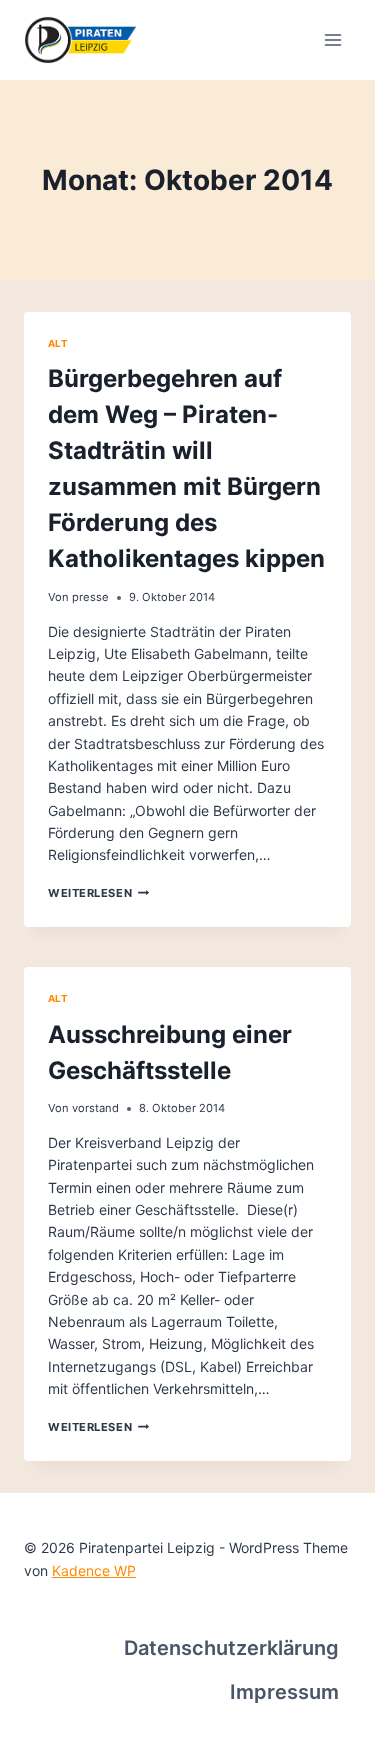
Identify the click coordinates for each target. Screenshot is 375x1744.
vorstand (95, 1108)
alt (58, 343)
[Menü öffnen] (332, 39)
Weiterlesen (98, 893)
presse (90, 597)
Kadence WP (94, 1570)
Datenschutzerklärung (231, 1648)
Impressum (284, 1692)
